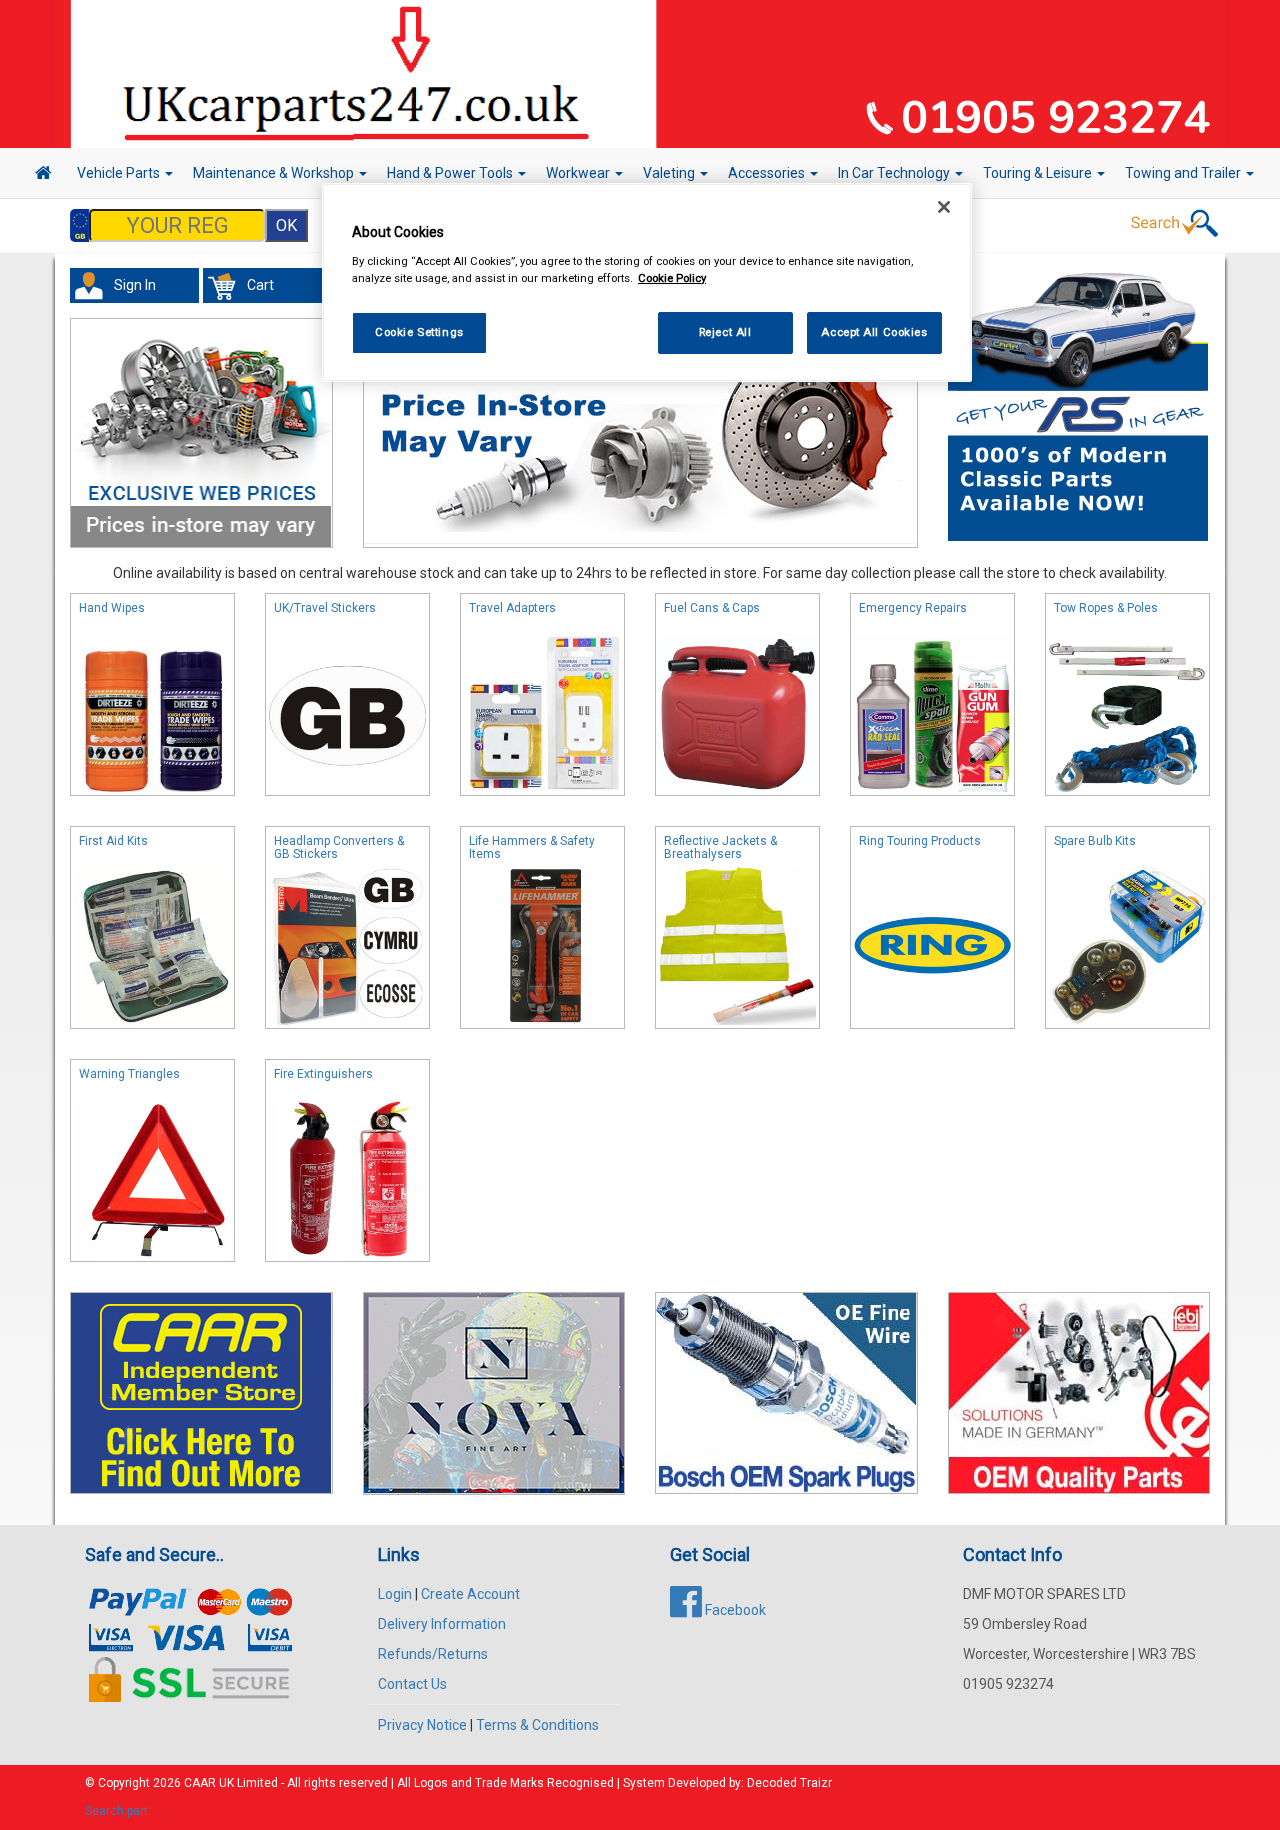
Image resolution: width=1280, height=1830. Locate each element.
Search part (116, 1811)
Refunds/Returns (433, 1654)
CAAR (200, 1783)
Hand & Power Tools (451, 173)
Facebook (734, 1610)
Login (395, 1594)
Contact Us (412, 1684)
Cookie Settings (419, 332)
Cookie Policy (672, 278)
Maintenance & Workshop (275, 173)
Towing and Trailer (1184, 173)
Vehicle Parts (120, 173)
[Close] (944, 207)
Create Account (470, 1594)
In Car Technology (895, 173)
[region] (647, 282)
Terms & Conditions (537, 1725)
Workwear (579, 173)
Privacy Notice (422, 1725)
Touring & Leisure (1039, 173)
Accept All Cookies (874, 332)
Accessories (768, 173)
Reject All (725, 332)
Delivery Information (442, 1624)
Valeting (670, 173)
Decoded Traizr (789, 1783)
